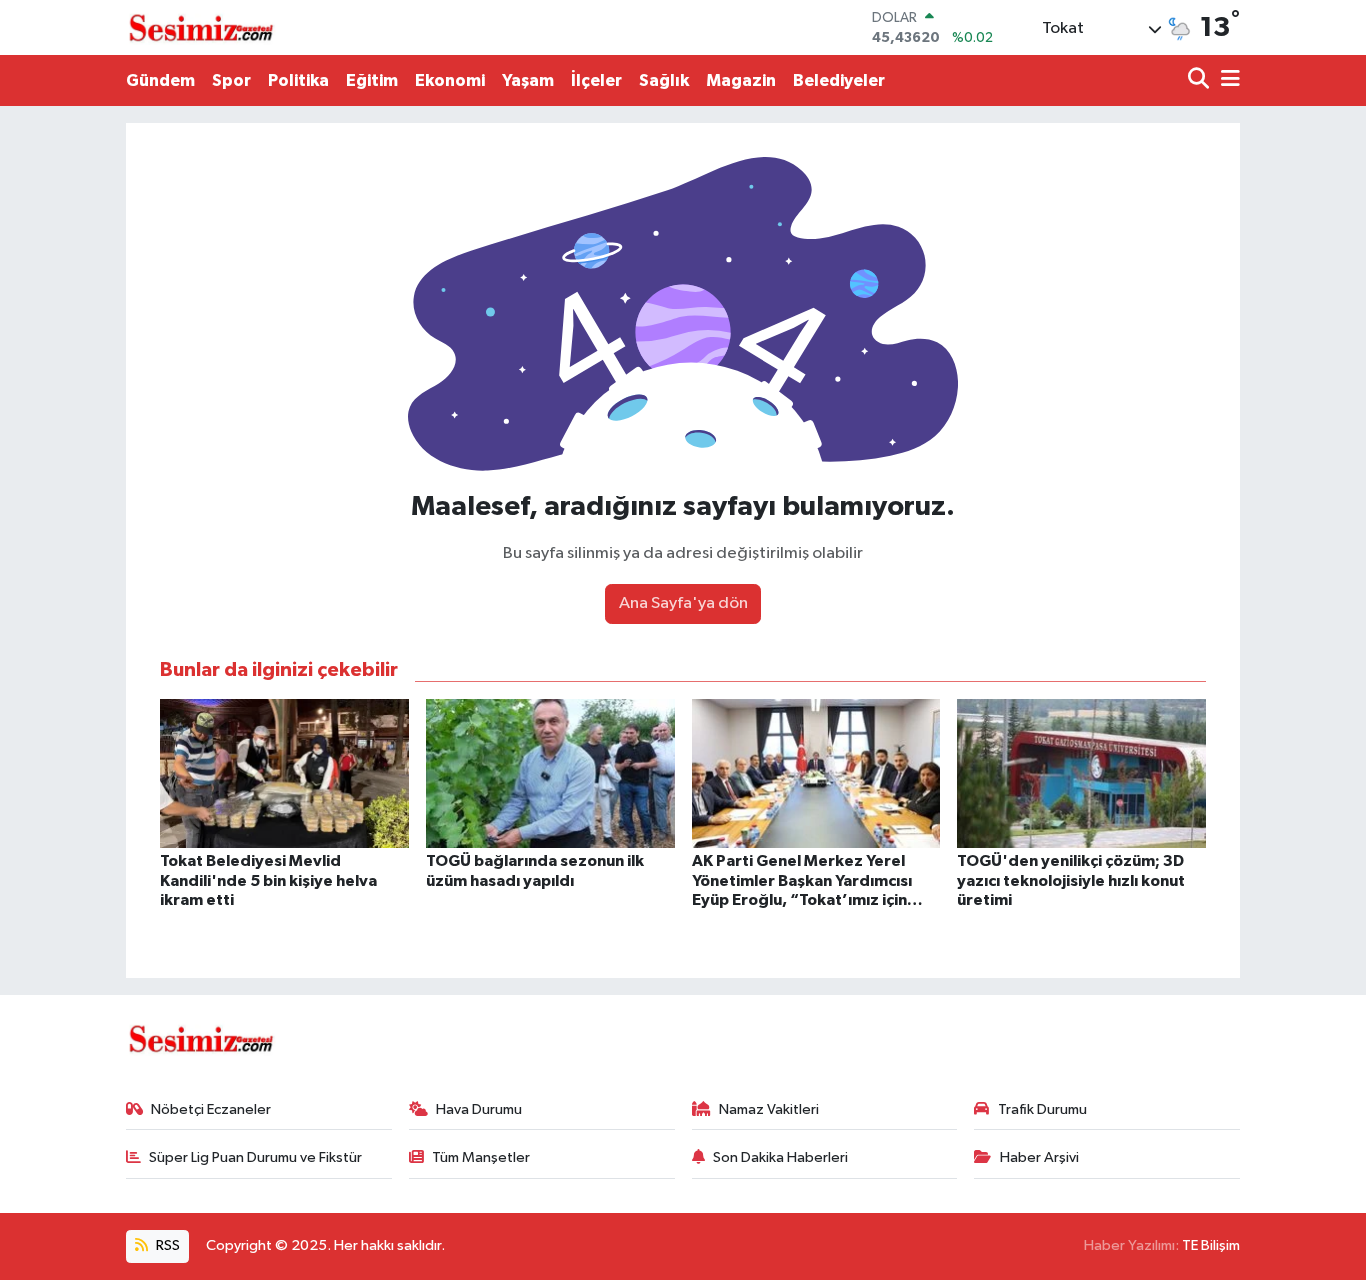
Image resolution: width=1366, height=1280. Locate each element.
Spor (231, 80)
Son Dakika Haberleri (780, 1157)
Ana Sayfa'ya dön (683, 603)
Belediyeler (839, 80)
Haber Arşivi (1039, 1157)
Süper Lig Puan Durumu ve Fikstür (255, 1157)
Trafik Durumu (1042, 1109)
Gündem (160, 80)
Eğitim (372, 80)
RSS (166, 1245)
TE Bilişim (1211, 1245)
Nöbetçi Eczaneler (211, 1109)
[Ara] (1200, 80)
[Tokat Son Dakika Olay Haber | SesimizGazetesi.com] (201, 28)
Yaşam (528, 80)
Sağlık (664, 80)
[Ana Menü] (1227, 80)
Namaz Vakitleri (769, 1109)
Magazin (741, 80)
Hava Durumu (479, 1109)
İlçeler (596, 80)
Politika (298, 80)
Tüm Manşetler (481, 1157)
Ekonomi (450, 80)
